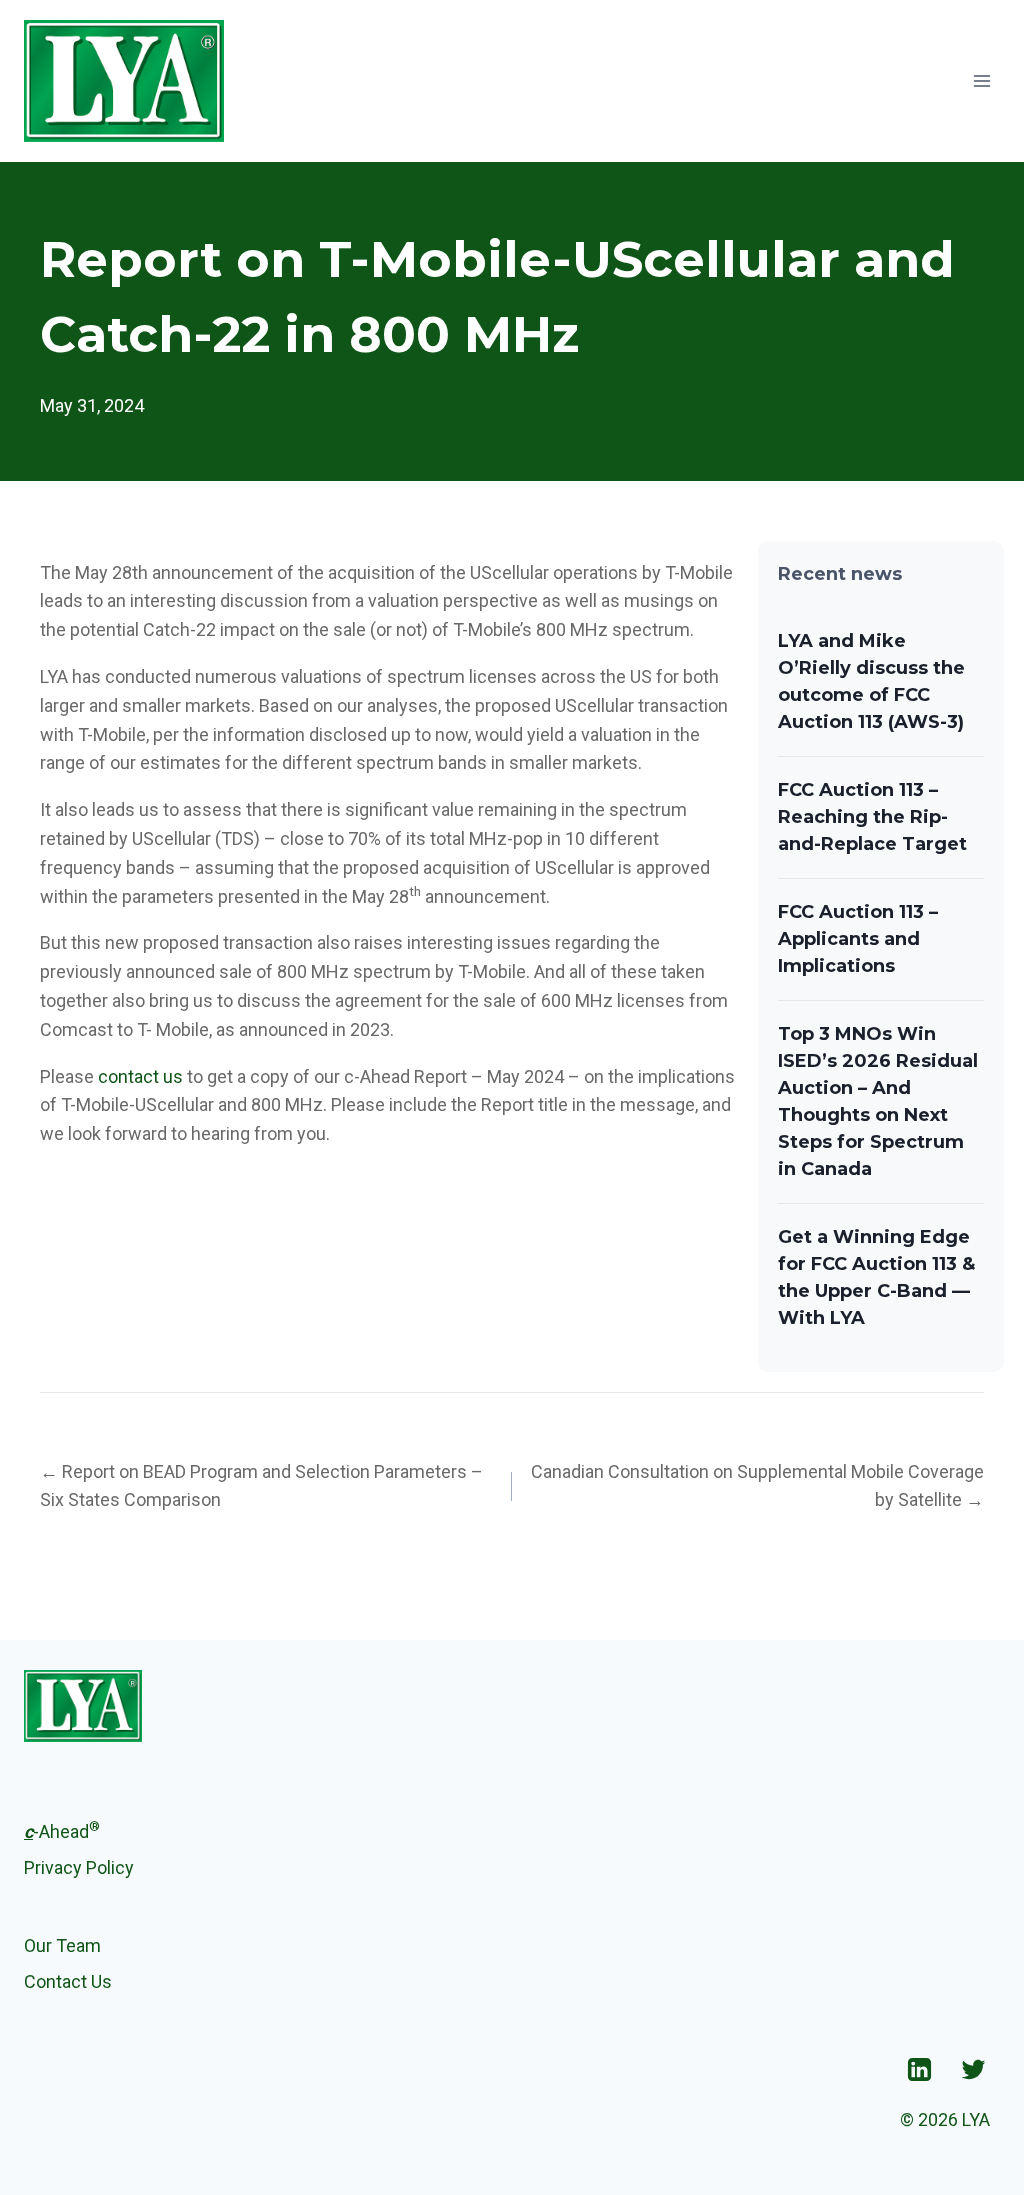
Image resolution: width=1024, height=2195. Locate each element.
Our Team (62, 1945)
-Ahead (62, 1830)
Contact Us (68, 1981)
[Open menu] (981, 80)
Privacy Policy (79, 1867)
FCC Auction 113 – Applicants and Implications (858, 939)
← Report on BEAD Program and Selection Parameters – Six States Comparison (261, 1486)
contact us (140, 1076)
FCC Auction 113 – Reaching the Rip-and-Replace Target (872, 817)
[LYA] (124, 81)
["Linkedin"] (919, 2069)
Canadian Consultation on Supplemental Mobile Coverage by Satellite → (757, 1486)
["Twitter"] (973, 2069)
